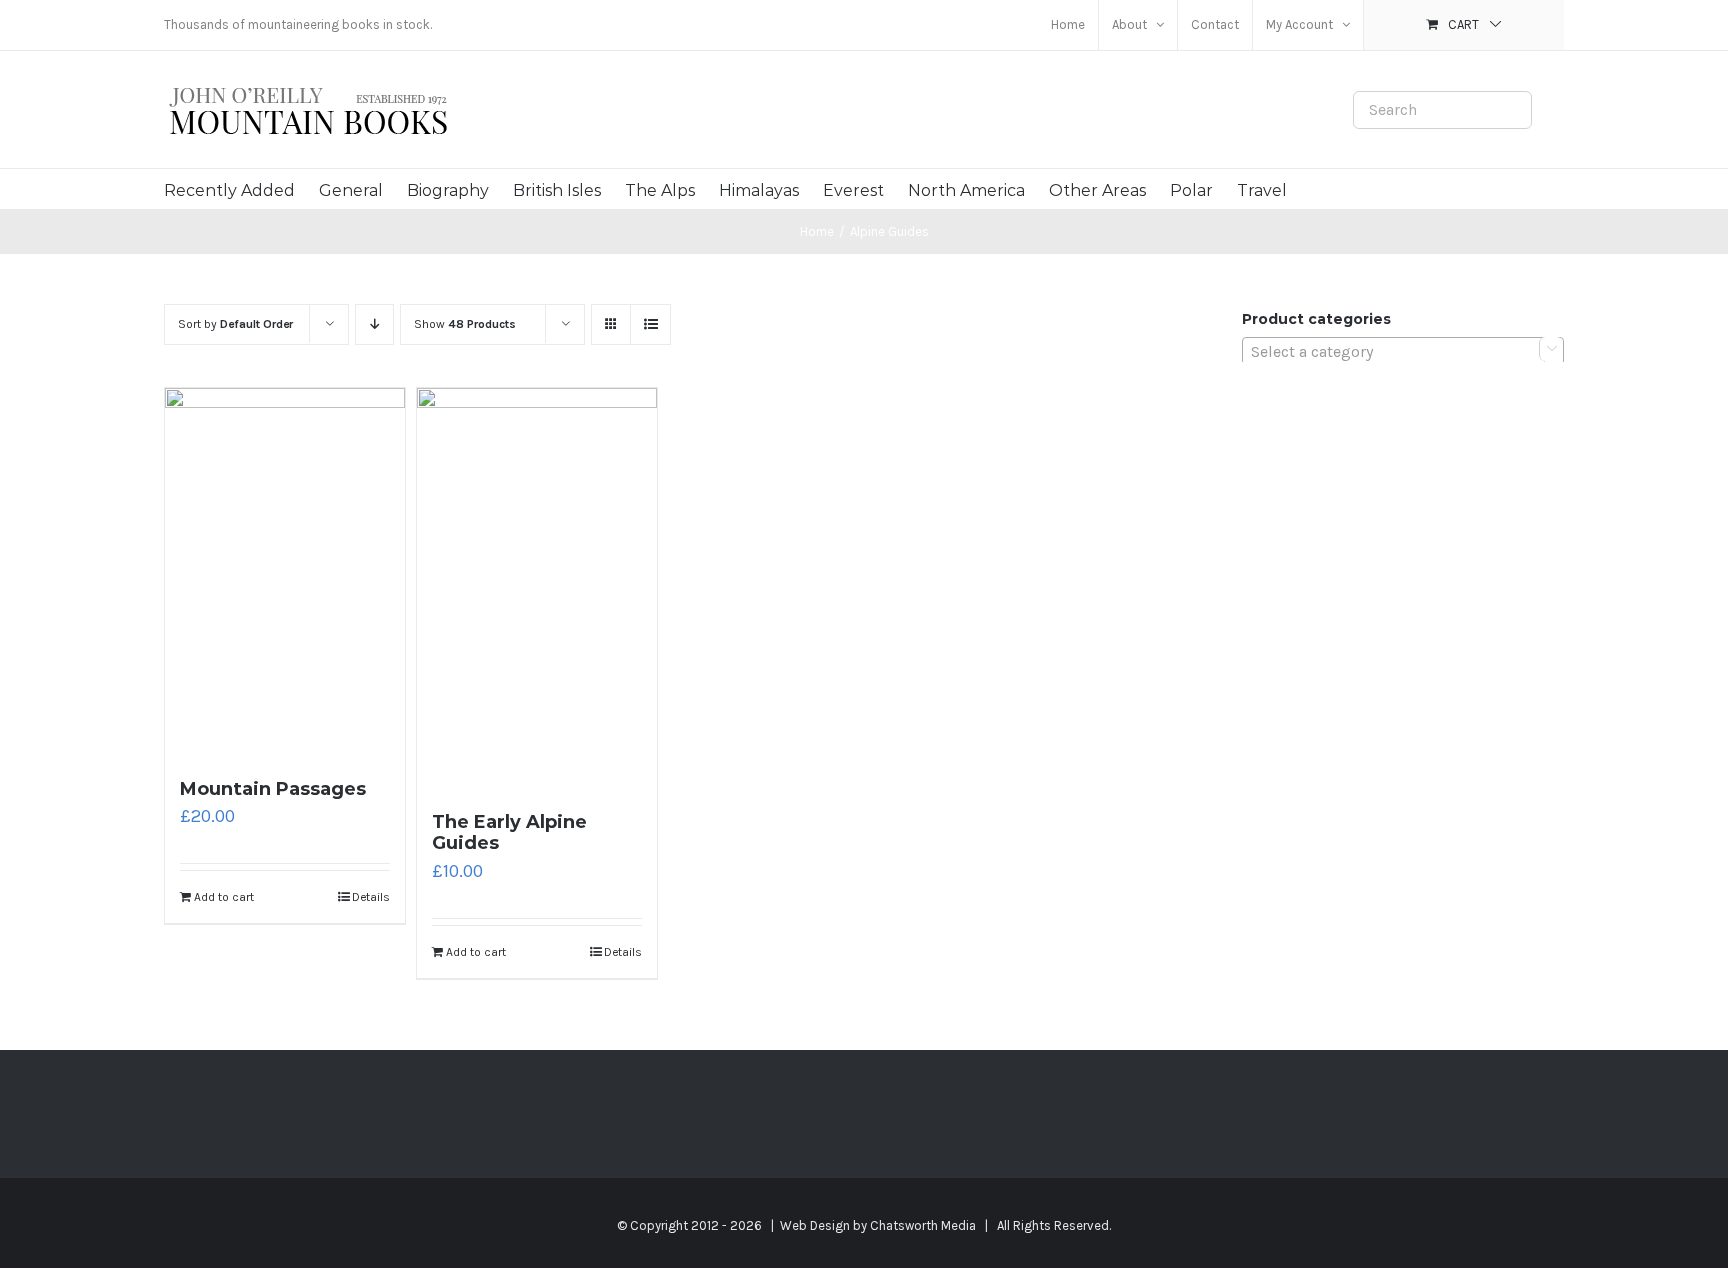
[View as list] (650, 324)
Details (371, 897)
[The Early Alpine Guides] (537, 590)
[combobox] (1403, 351)
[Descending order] (374, 324)
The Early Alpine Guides (509, 833)
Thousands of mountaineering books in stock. (298, 24)
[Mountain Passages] (285, 573)
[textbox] (1403, 352)
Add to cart (224, 897)
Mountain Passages (273, 789)
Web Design (815, 1225)
